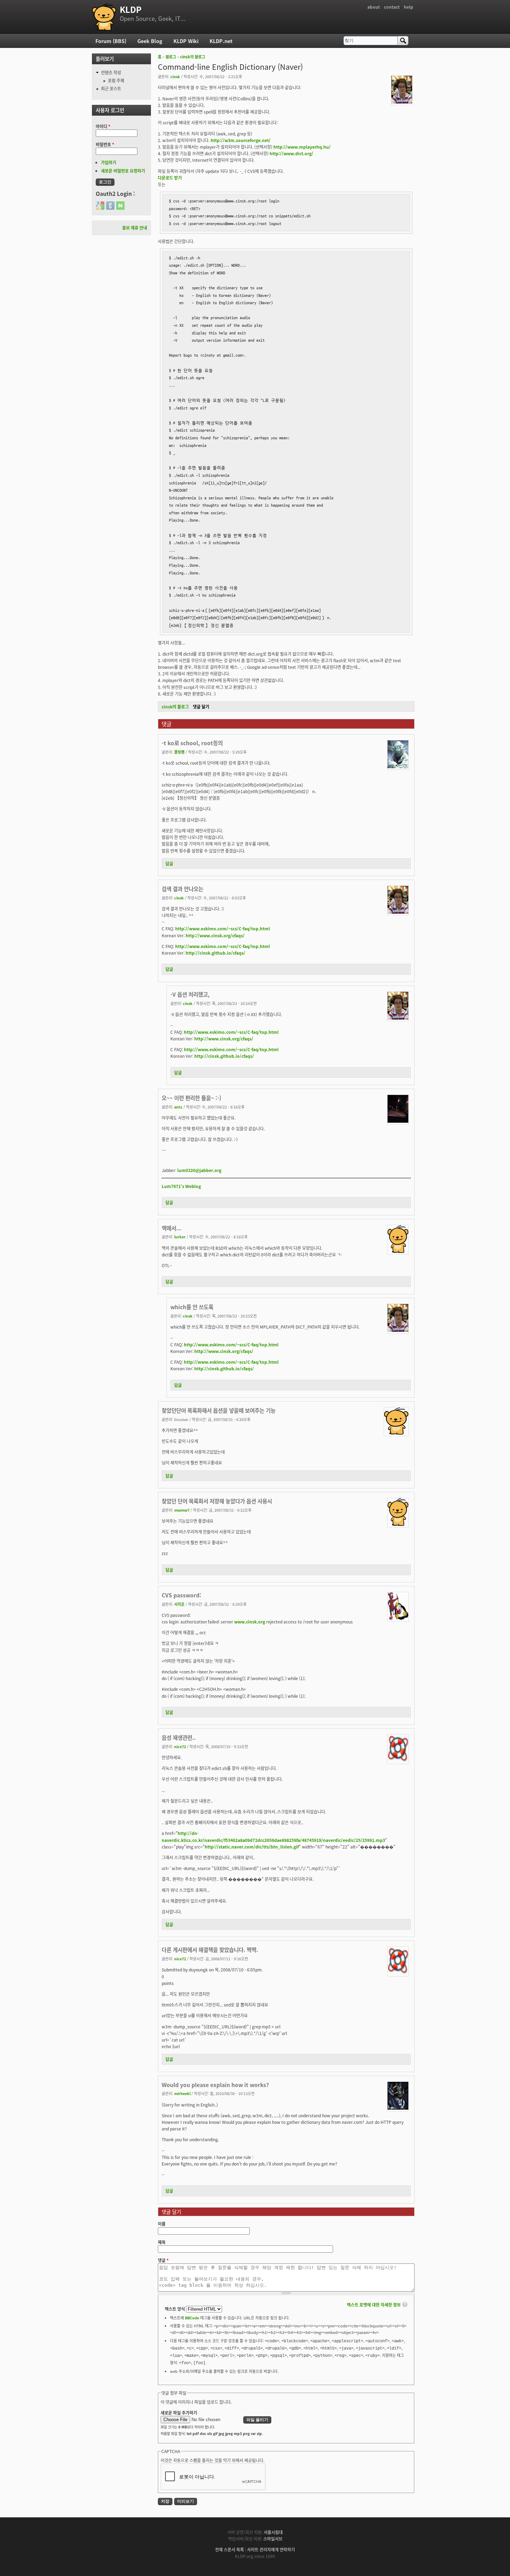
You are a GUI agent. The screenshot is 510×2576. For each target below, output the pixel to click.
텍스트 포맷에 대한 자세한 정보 (374, 2305)
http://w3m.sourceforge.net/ (241, 140)
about (374, 7)
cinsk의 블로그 (193, 57)
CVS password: (181, 1595)
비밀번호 (105, 144)
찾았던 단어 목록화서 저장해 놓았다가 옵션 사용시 (217, 1501)
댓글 (163, 2260)
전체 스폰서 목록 (229, 2549)
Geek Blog (150, 41)
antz (178, 1107)
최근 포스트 (111, 88)
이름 (162, 2224)
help (409, 7)
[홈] (104, 17)
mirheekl (182, 2093)
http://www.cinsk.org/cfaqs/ (215, 935)
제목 (162, 2242)
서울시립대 (273, 2532)
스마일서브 (273, 2539)
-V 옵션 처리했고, (190, 994)
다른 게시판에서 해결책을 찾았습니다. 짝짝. (210, 1950)
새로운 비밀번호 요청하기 (123, 171)
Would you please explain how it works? (215, 2085)
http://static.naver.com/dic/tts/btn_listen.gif (252, 1847)
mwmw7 (182, 1510)
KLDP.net (221, 41)
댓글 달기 (201, 707)
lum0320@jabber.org (199, 1170)
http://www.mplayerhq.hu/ (302, 147)
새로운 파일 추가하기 (179, 2413)
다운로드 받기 (170, 178)
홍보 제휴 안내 (135, 228)
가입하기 (109, 162)
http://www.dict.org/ (291, 153)
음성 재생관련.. (179, 1737)
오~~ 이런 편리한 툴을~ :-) (192, 1098)
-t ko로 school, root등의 (192, 743)
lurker (180, 1237)
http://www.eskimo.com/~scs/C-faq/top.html (223, 928)
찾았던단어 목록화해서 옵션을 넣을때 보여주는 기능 (219, 1410)
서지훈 (179, 1604)
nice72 (180, 1746)
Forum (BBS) (111, 41)
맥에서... (172, 1228)
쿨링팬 (179, 752)
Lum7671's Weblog (181, 1186)
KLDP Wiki (186, 41)
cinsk (175, 76)
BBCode (192, 2318)
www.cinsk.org (250, 1622)
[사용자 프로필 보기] (402, 102)
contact (392, 7)
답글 (169, 863)
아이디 (103, 126)
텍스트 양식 (175, 2309)
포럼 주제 (116, 80)
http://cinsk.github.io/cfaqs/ (215, 953)
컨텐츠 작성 (111, 72)
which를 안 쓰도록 (192, 1307)
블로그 (171, 57)
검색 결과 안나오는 (182, 889)
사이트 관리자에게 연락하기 (271, 2549)
